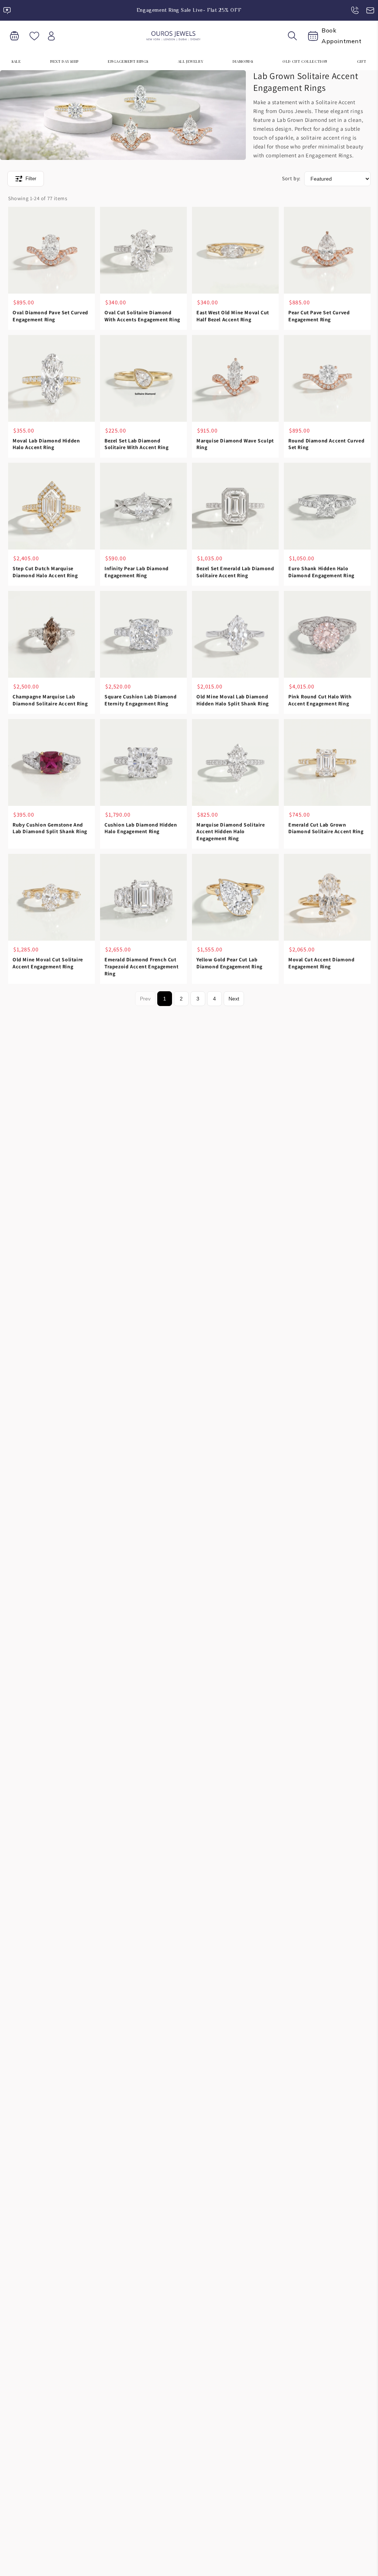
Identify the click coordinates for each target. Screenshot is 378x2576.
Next (234, 999)
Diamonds (243, 61)
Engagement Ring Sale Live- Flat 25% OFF (189, 10)
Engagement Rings (128, 61)
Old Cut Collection (305, 61)
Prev (145, 999)
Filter (31, 179)
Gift (362, 61)
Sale (16, 61)
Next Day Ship (64, 61)
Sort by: (291, 178)
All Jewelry (191, 61)
